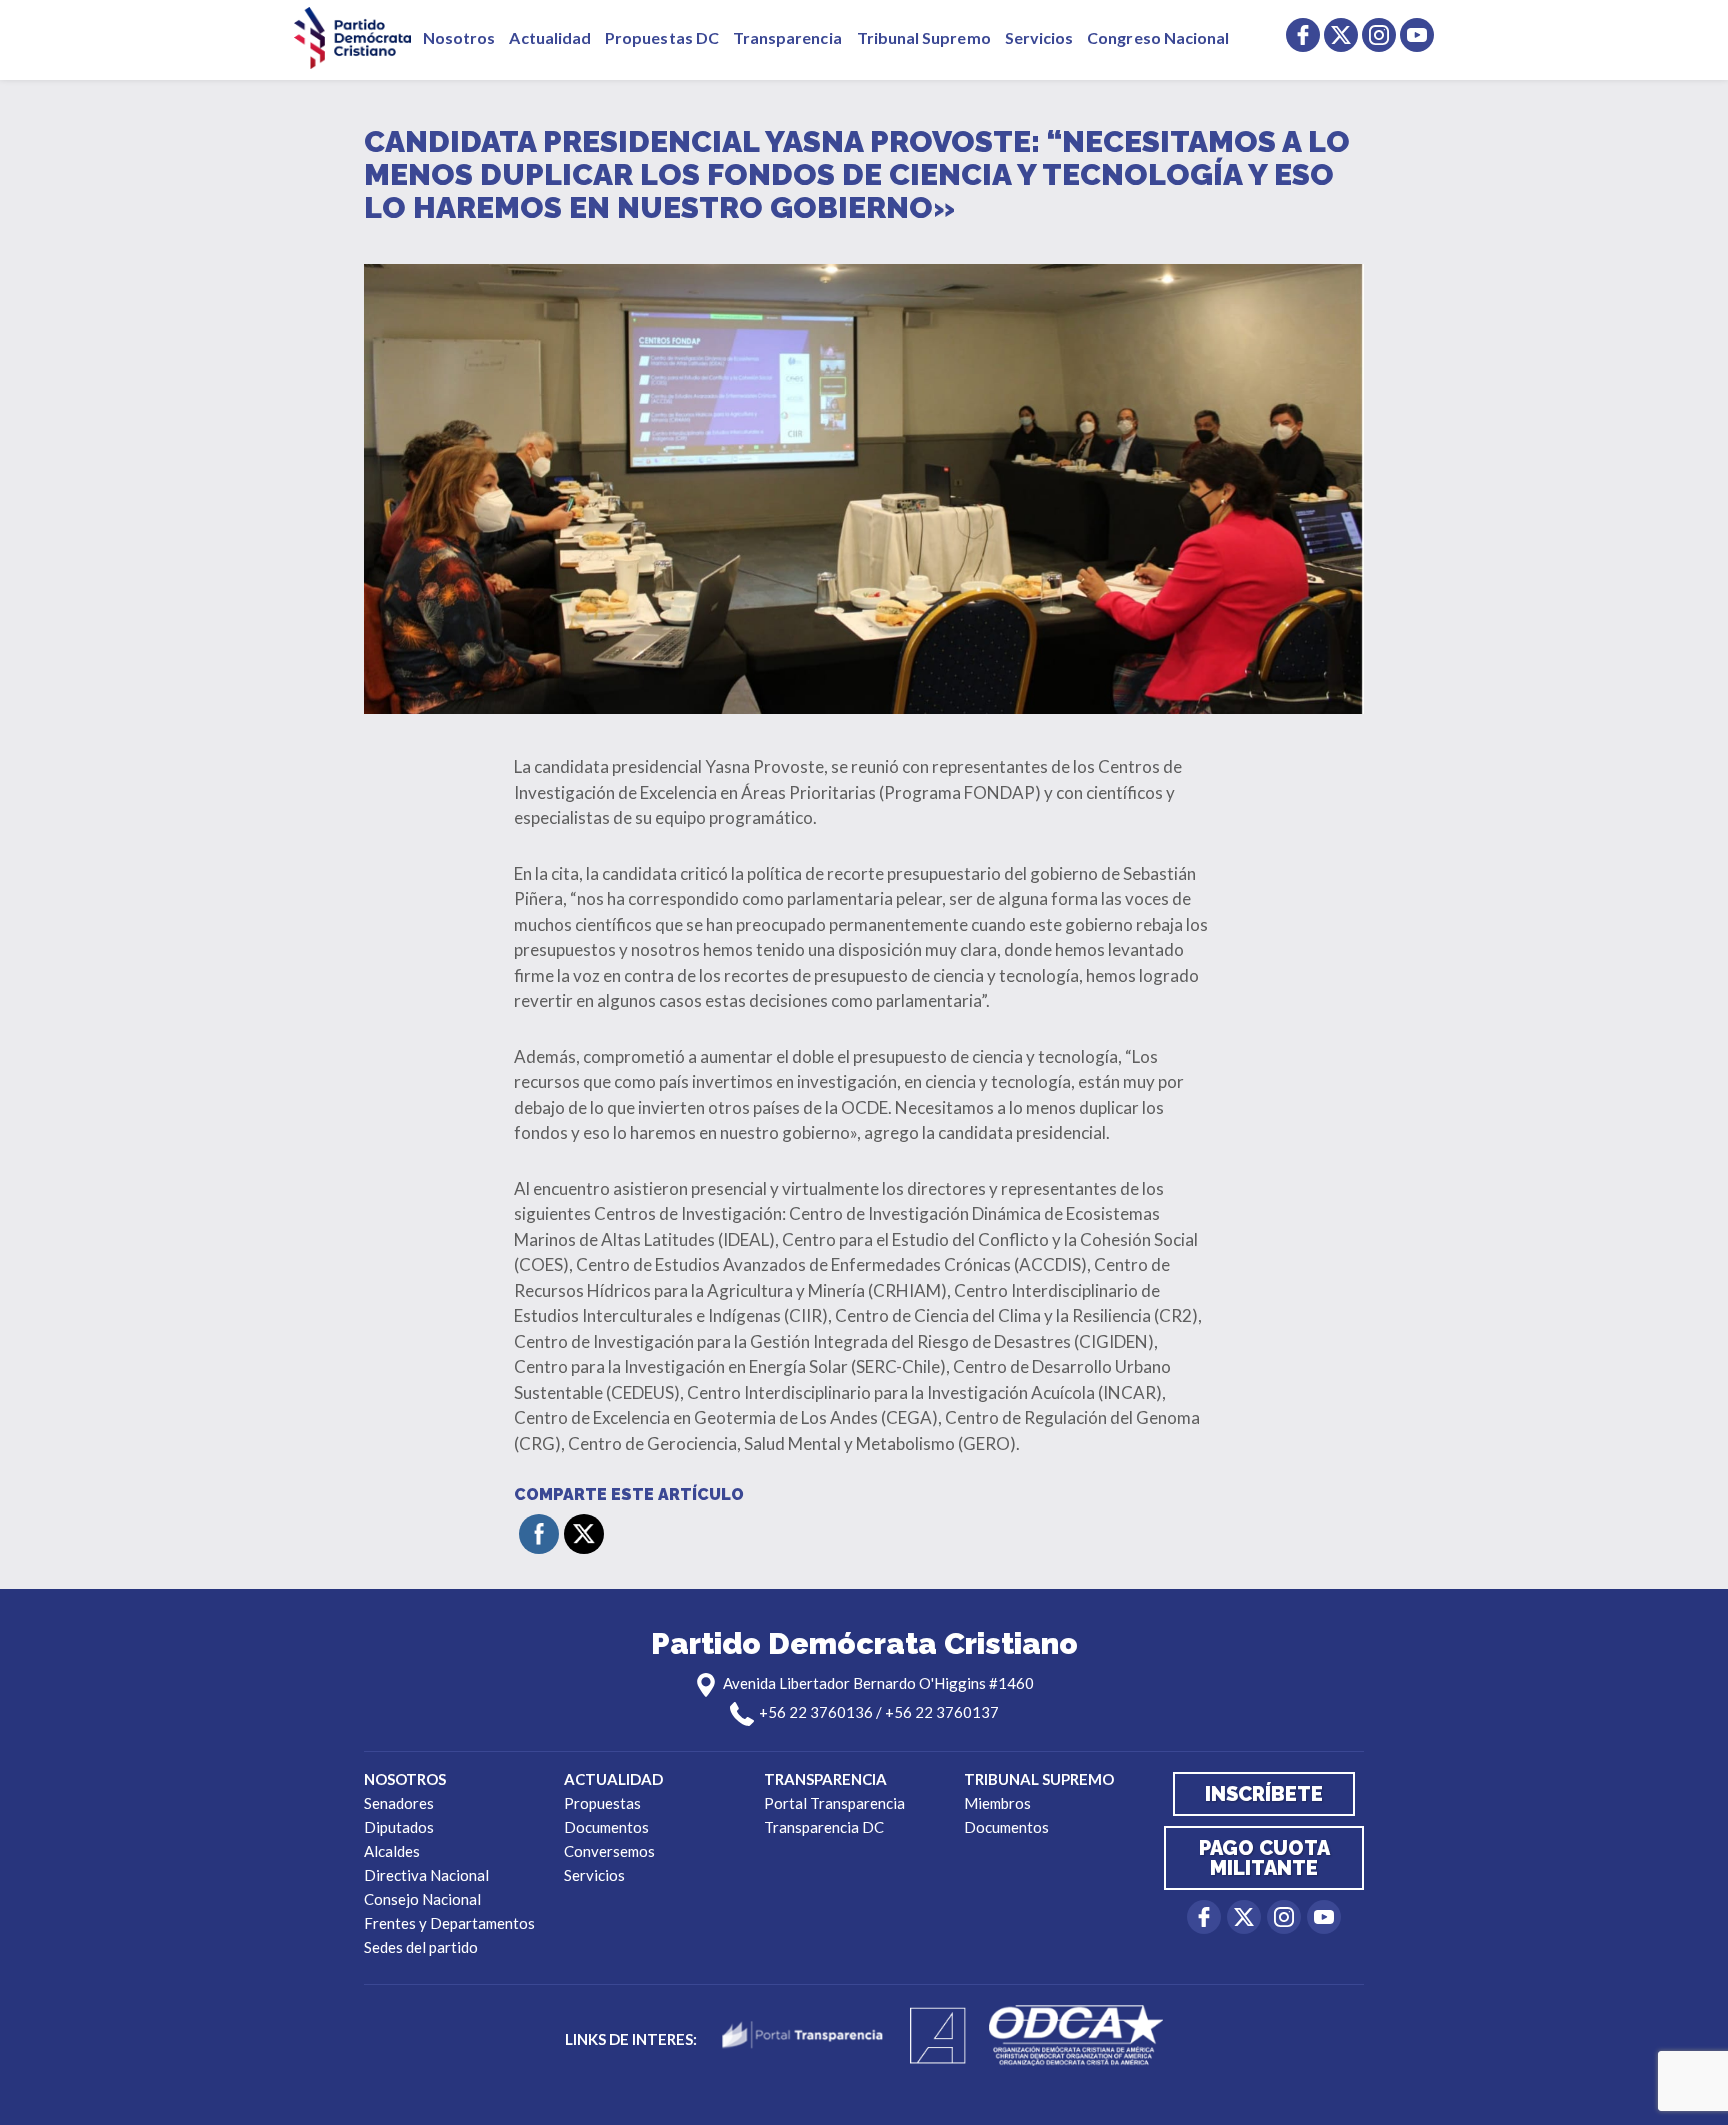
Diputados (399, 1827)
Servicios (1039, 37)
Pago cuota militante (1264, 1858)
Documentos (606, 1827)
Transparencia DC (824, 1827)
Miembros (997, 1803)
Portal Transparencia (834, 1803)
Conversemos (609, 1851)
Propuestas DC (662, 37)
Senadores (399, 1803)
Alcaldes (392, 1851)
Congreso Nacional (1158, 37)
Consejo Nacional (422, 1899)
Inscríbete (1264, 1794)
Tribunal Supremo (924, 37)
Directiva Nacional (426, 1875)
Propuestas (602, 1803)
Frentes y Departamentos (449, 1923)
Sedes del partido (421, 1947)
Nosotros (459, 37)
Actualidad (550, 37)
